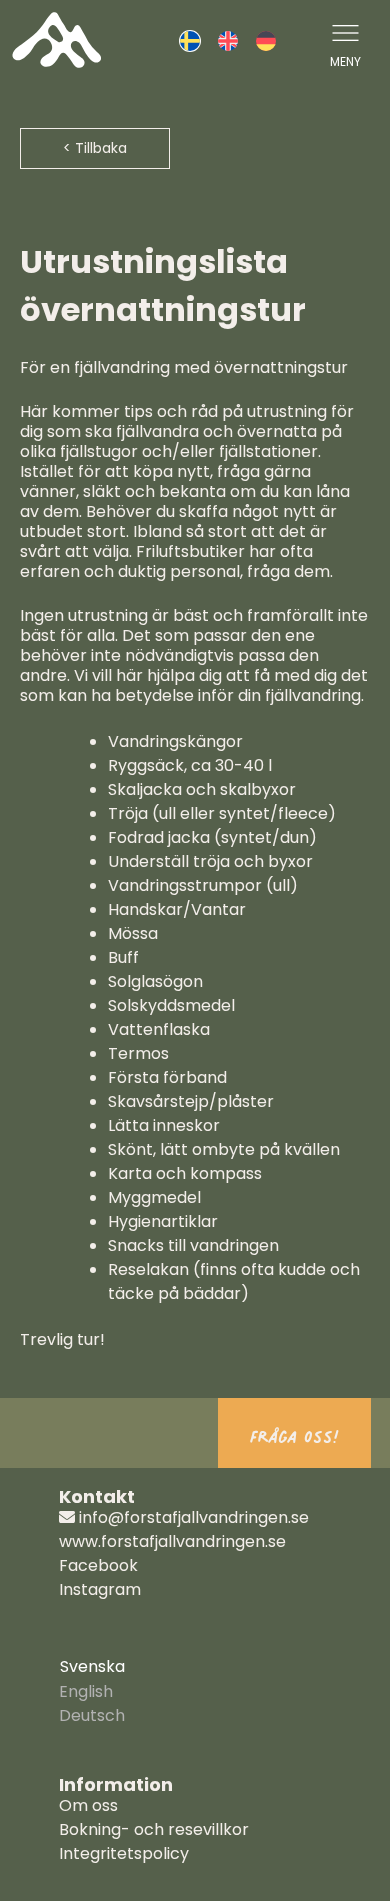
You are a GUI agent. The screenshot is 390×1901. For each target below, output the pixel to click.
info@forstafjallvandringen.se (192, 1517)
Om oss (88, 1805)
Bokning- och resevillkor (154, 1829)
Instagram (100, 1589)
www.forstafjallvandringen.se (172, 1541)
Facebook (98, 1565)
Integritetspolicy (124, 1853)
